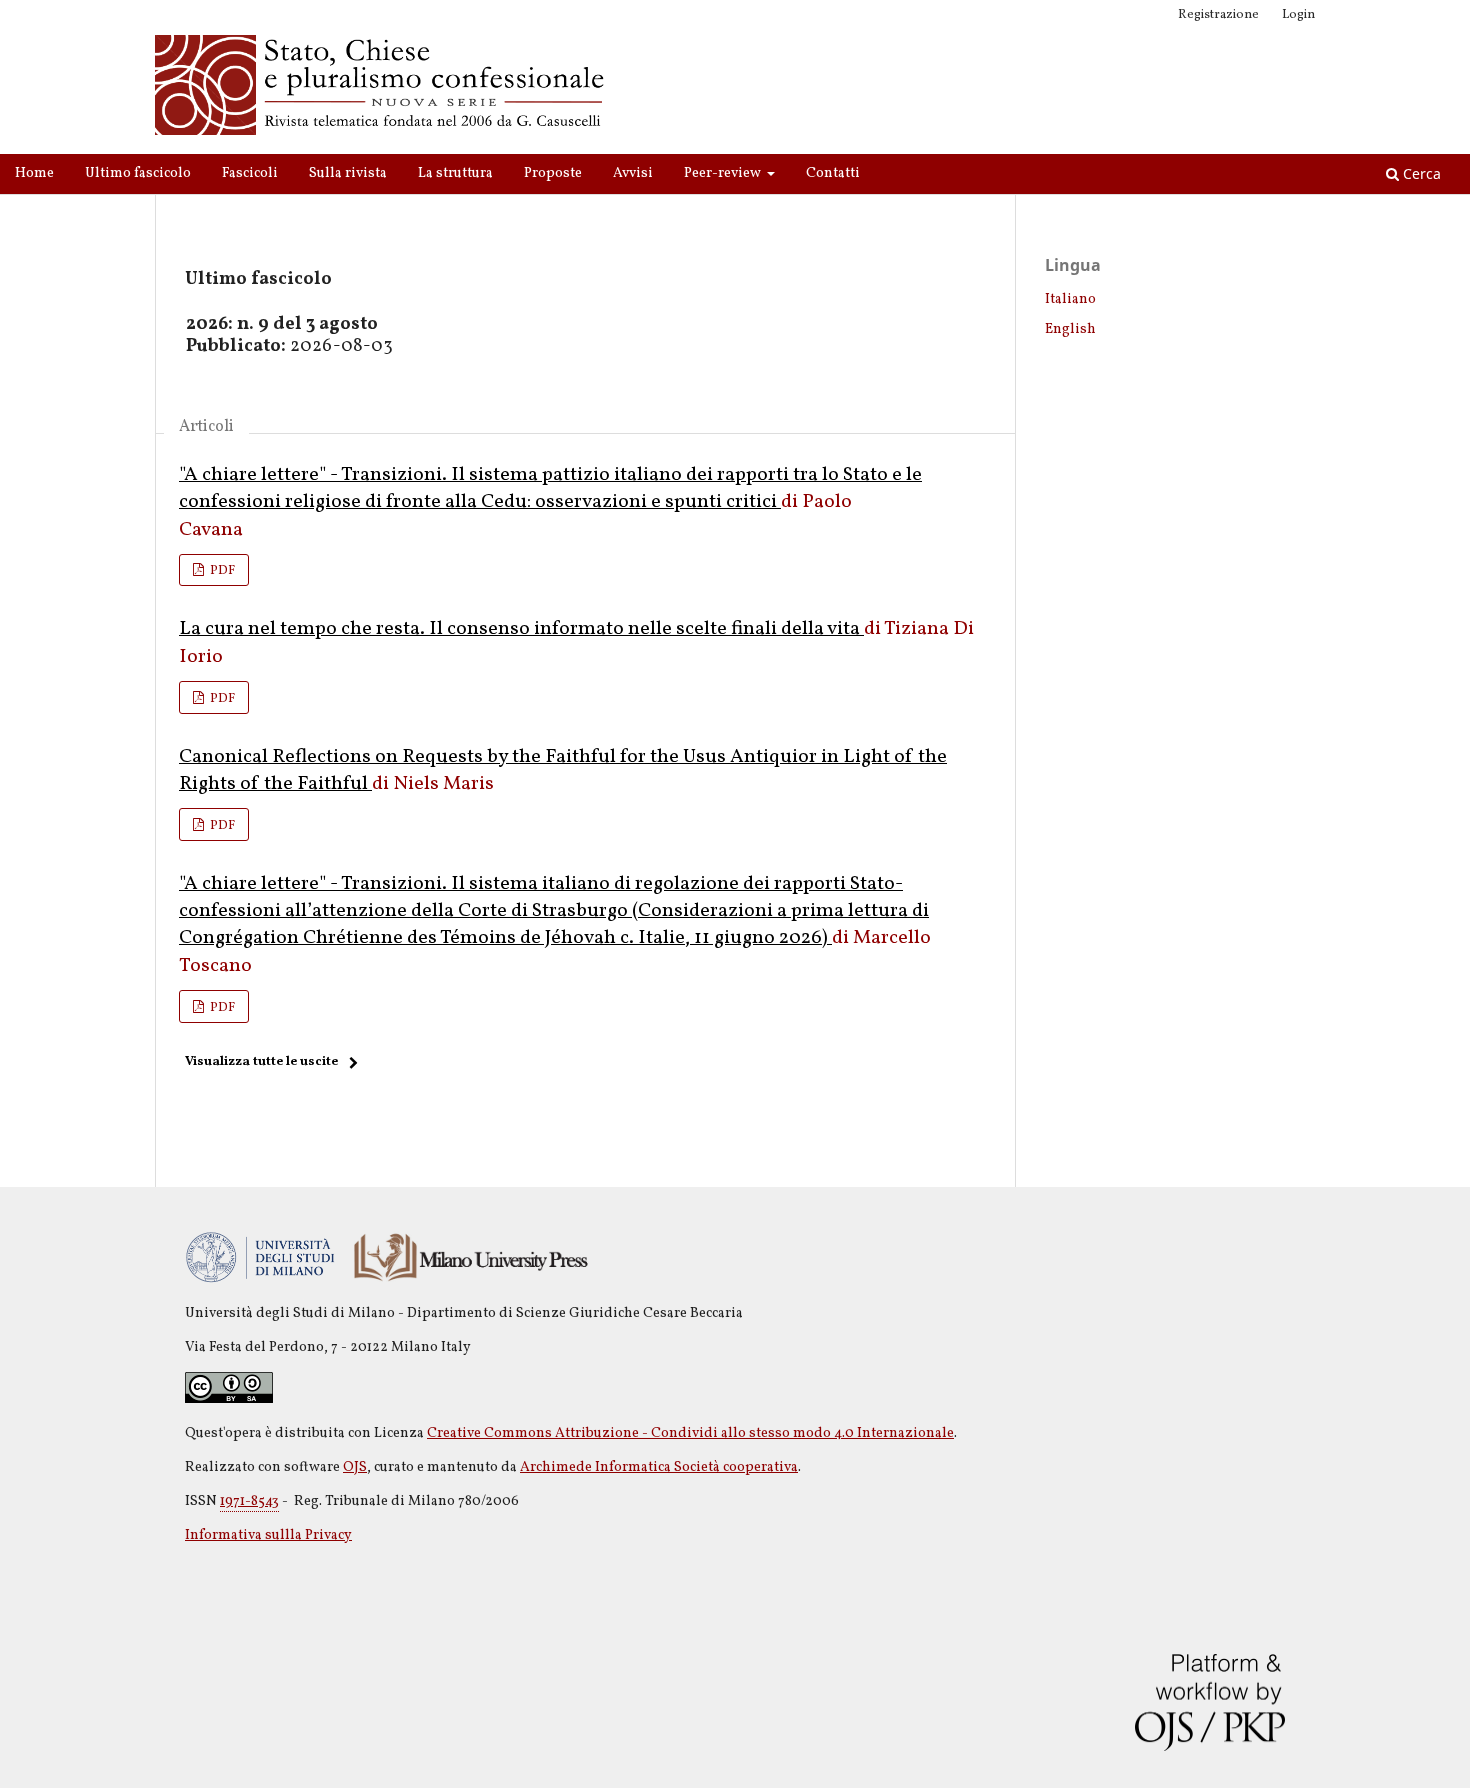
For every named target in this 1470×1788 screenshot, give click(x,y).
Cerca (1420, 173)
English (1070, 329)
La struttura (455, 173)
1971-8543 (249, 1501)
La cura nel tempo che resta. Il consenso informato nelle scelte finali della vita (521, 629)
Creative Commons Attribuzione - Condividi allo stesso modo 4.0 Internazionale (690, 1433)
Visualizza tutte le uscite (261, 1062)
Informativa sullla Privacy (268, 1535)
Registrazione (1218, 15)
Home (34, 173)
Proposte (553, 173)
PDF (221, 571)
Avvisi (633, 173)
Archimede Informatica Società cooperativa (659, 1467)
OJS (355, 1467)
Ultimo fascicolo (138, 173)
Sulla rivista (348, 173)
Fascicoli (250, 173)
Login (1298, 15)
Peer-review (724, 173)
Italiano (1070, 299)
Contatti (833, 173)
